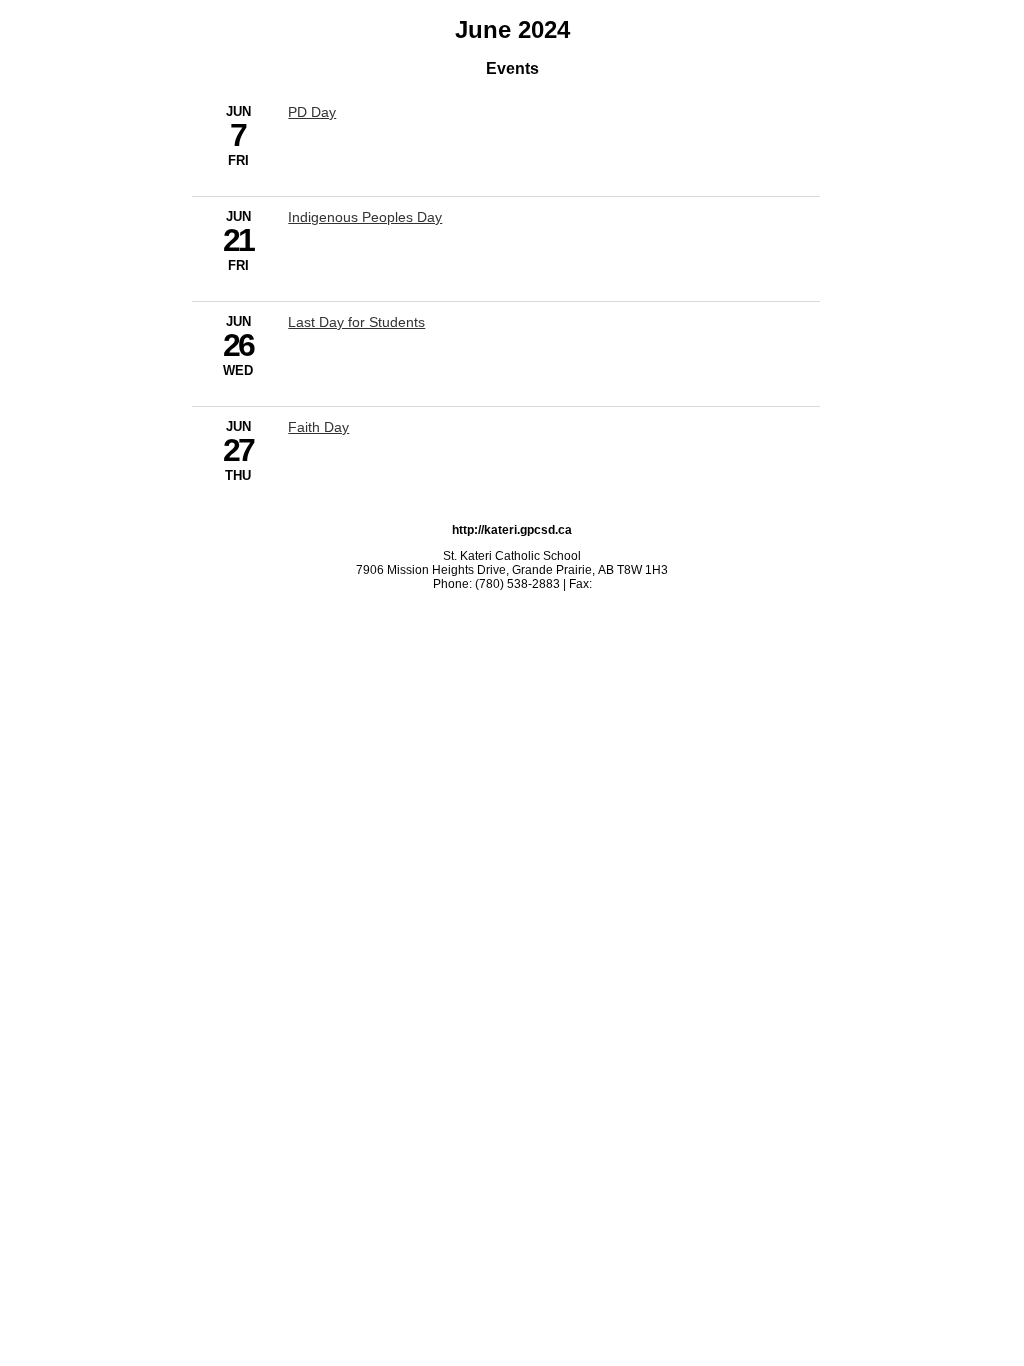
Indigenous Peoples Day (365, 217)
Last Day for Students (356, 322)
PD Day (312, 112)
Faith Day (318, 427)
